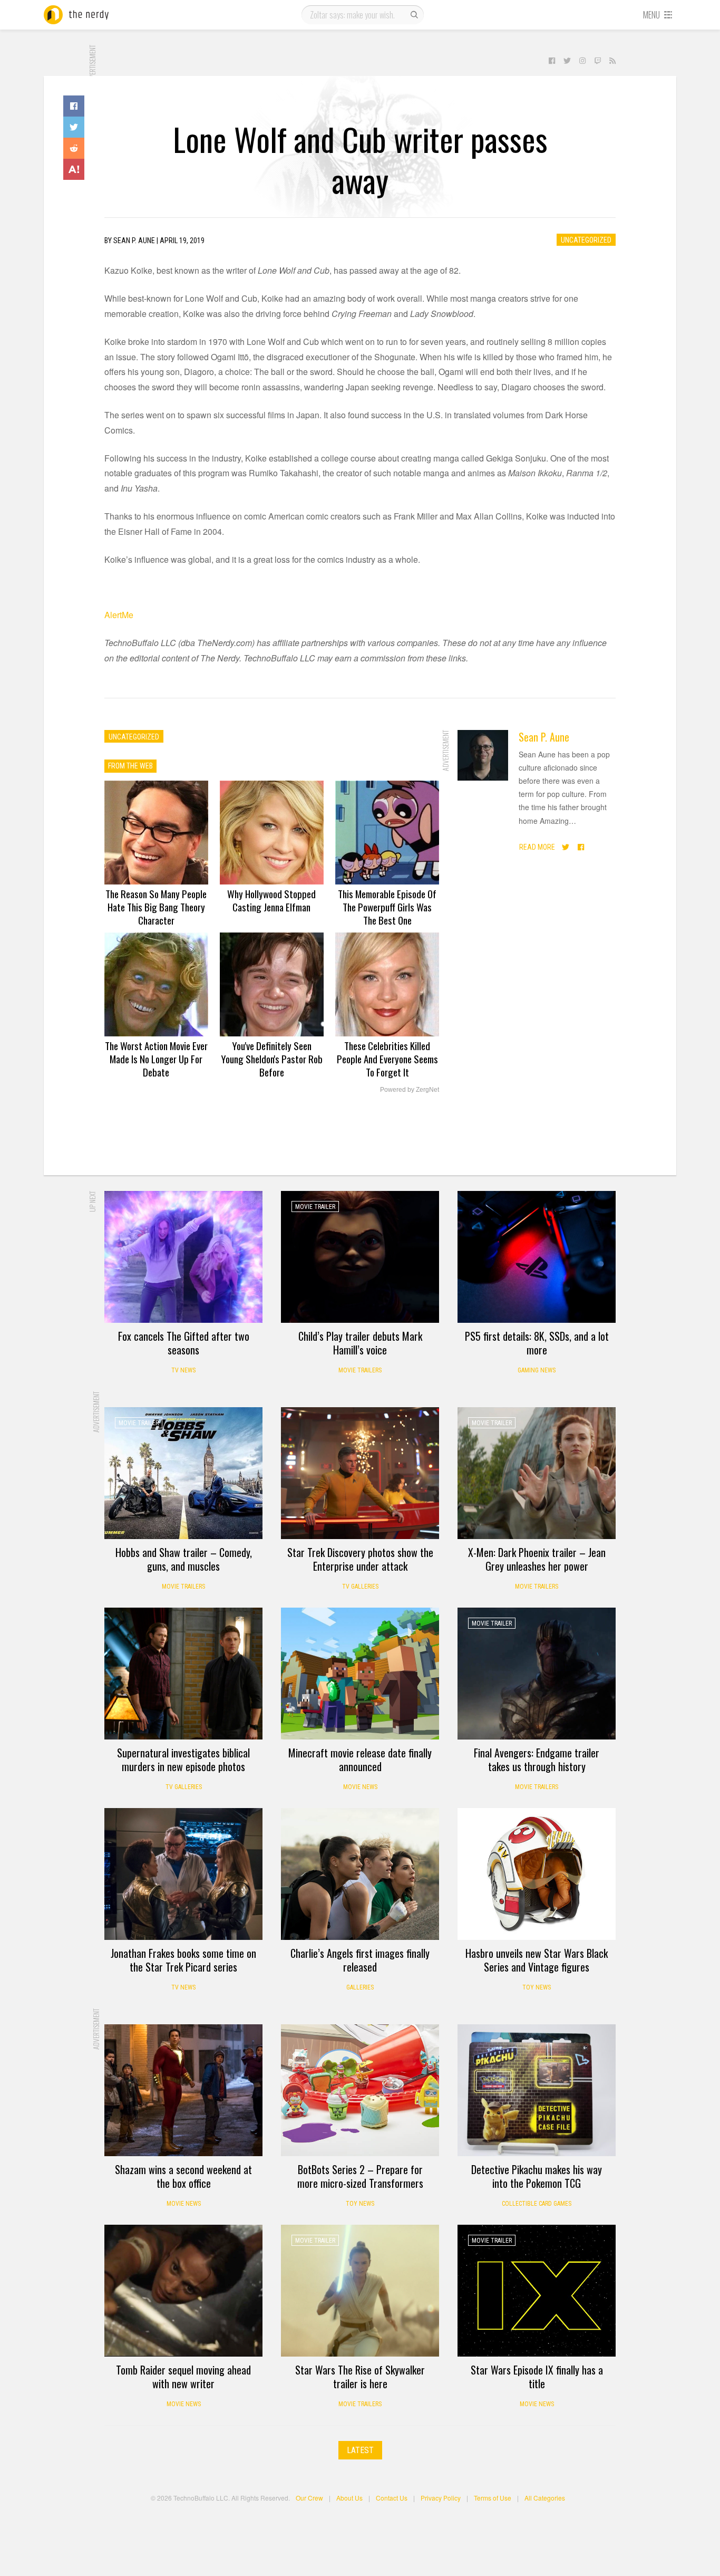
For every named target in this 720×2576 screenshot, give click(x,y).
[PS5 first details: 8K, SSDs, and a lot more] (537, 1257)
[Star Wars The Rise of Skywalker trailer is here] (360, 2291)
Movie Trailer (315, 1207)
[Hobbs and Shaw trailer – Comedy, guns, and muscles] (183, 1473)
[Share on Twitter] (74, 127)
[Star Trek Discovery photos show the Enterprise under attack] (360, 1473)
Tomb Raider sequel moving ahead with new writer (183, 2377)
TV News (183, 1370)
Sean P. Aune (544, 737)
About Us (349, 2498)
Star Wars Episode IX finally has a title (537, 2377)
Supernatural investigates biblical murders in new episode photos (183, 1760)
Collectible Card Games (537, 2204)
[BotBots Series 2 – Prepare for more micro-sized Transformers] (360, 2090)
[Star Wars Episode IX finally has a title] (537, 2291)
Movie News (360, 1787)
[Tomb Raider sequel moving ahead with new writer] (183, 2291)
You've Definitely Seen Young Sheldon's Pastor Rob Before (272, 1059)
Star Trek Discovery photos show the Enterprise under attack (360, 1559)
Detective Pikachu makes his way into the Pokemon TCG (537, 2176)
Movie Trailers (360, 1370)
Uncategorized (586, 240)
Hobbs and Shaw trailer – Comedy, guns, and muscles (184, 1559)
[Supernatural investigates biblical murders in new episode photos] (183, 1674)
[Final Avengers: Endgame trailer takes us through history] (537, 1674)
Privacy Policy (441, 2498)
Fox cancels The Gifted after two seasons (184, 1343)
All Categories (545, 2498)
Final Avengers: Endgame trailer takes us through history (537, 1760)
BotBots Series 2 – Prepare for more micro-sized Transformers (360, 2176)
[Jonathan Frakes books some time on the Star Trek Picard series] (183, 1874)
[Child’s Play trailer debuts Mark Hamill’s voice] (360, 1257)
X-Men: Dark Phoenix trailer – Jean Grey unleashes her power (537, 1559)
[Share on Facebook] (74, 106)
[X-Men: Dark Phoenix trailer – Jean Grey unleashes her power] (537, 1473)
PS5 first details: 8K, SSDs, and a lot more (537, 1343)
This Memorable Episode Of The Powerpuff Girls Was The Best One (387, 907)
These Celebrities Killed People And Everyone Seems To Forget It (387, 1059)
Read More (537, 847)
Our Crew (309, 2498)
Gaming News (537, 1370)
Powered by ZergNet (410, 1090)
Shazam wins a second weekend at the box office (183, 2176)
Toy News (537, 1987)
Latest (360, 2450)
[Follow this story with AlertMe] (74, 169)
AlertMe (119, 615)
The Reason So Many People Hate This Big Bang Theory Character (156, 907)
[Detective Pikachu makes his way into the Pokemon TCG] (537, 2090)
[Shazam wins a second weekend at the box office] (183, 2090)
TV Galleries (360, 1587)
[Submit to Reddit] (74, 148)
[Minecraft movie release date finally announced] (360, 1674)
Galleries (360, 1987)
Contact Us (392, 2498)
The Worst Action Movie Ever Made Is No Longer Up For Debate (156, 1059)
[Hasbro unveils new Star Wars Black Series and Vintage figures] (537, 1874)
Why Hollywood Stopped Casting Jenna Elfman (271, 900)
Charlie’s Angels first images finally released (360, 1960)
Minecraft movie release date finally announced (360, 1760)
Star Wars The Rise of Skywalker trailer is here (360, 2377)
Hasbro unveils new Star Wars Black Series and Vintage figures (537, 1960)
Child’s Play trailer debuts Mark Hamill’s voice (360, 1343)
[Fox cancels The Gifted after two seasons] (183, 1257)
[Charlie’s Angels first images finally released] (360, 1874)
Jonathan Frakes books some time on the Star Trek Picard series (183, 1960)
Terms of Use (493, 2498)
